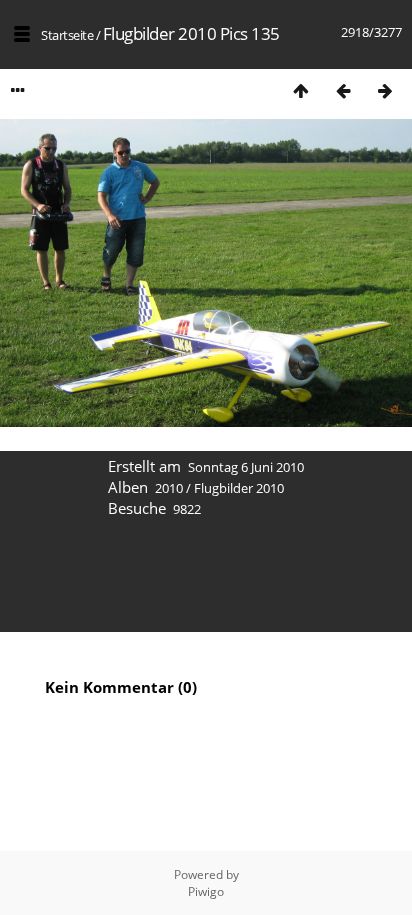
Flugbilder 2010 (239, 488)
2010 (169, 488)
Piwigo (206, 891)
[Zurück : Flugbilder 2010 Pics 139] (343, 90)
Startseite (67, 35)
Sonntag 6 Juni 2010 (246, 467)
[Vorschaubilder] (301, 90)
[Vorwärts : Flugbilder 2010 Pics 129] (385, 90)
